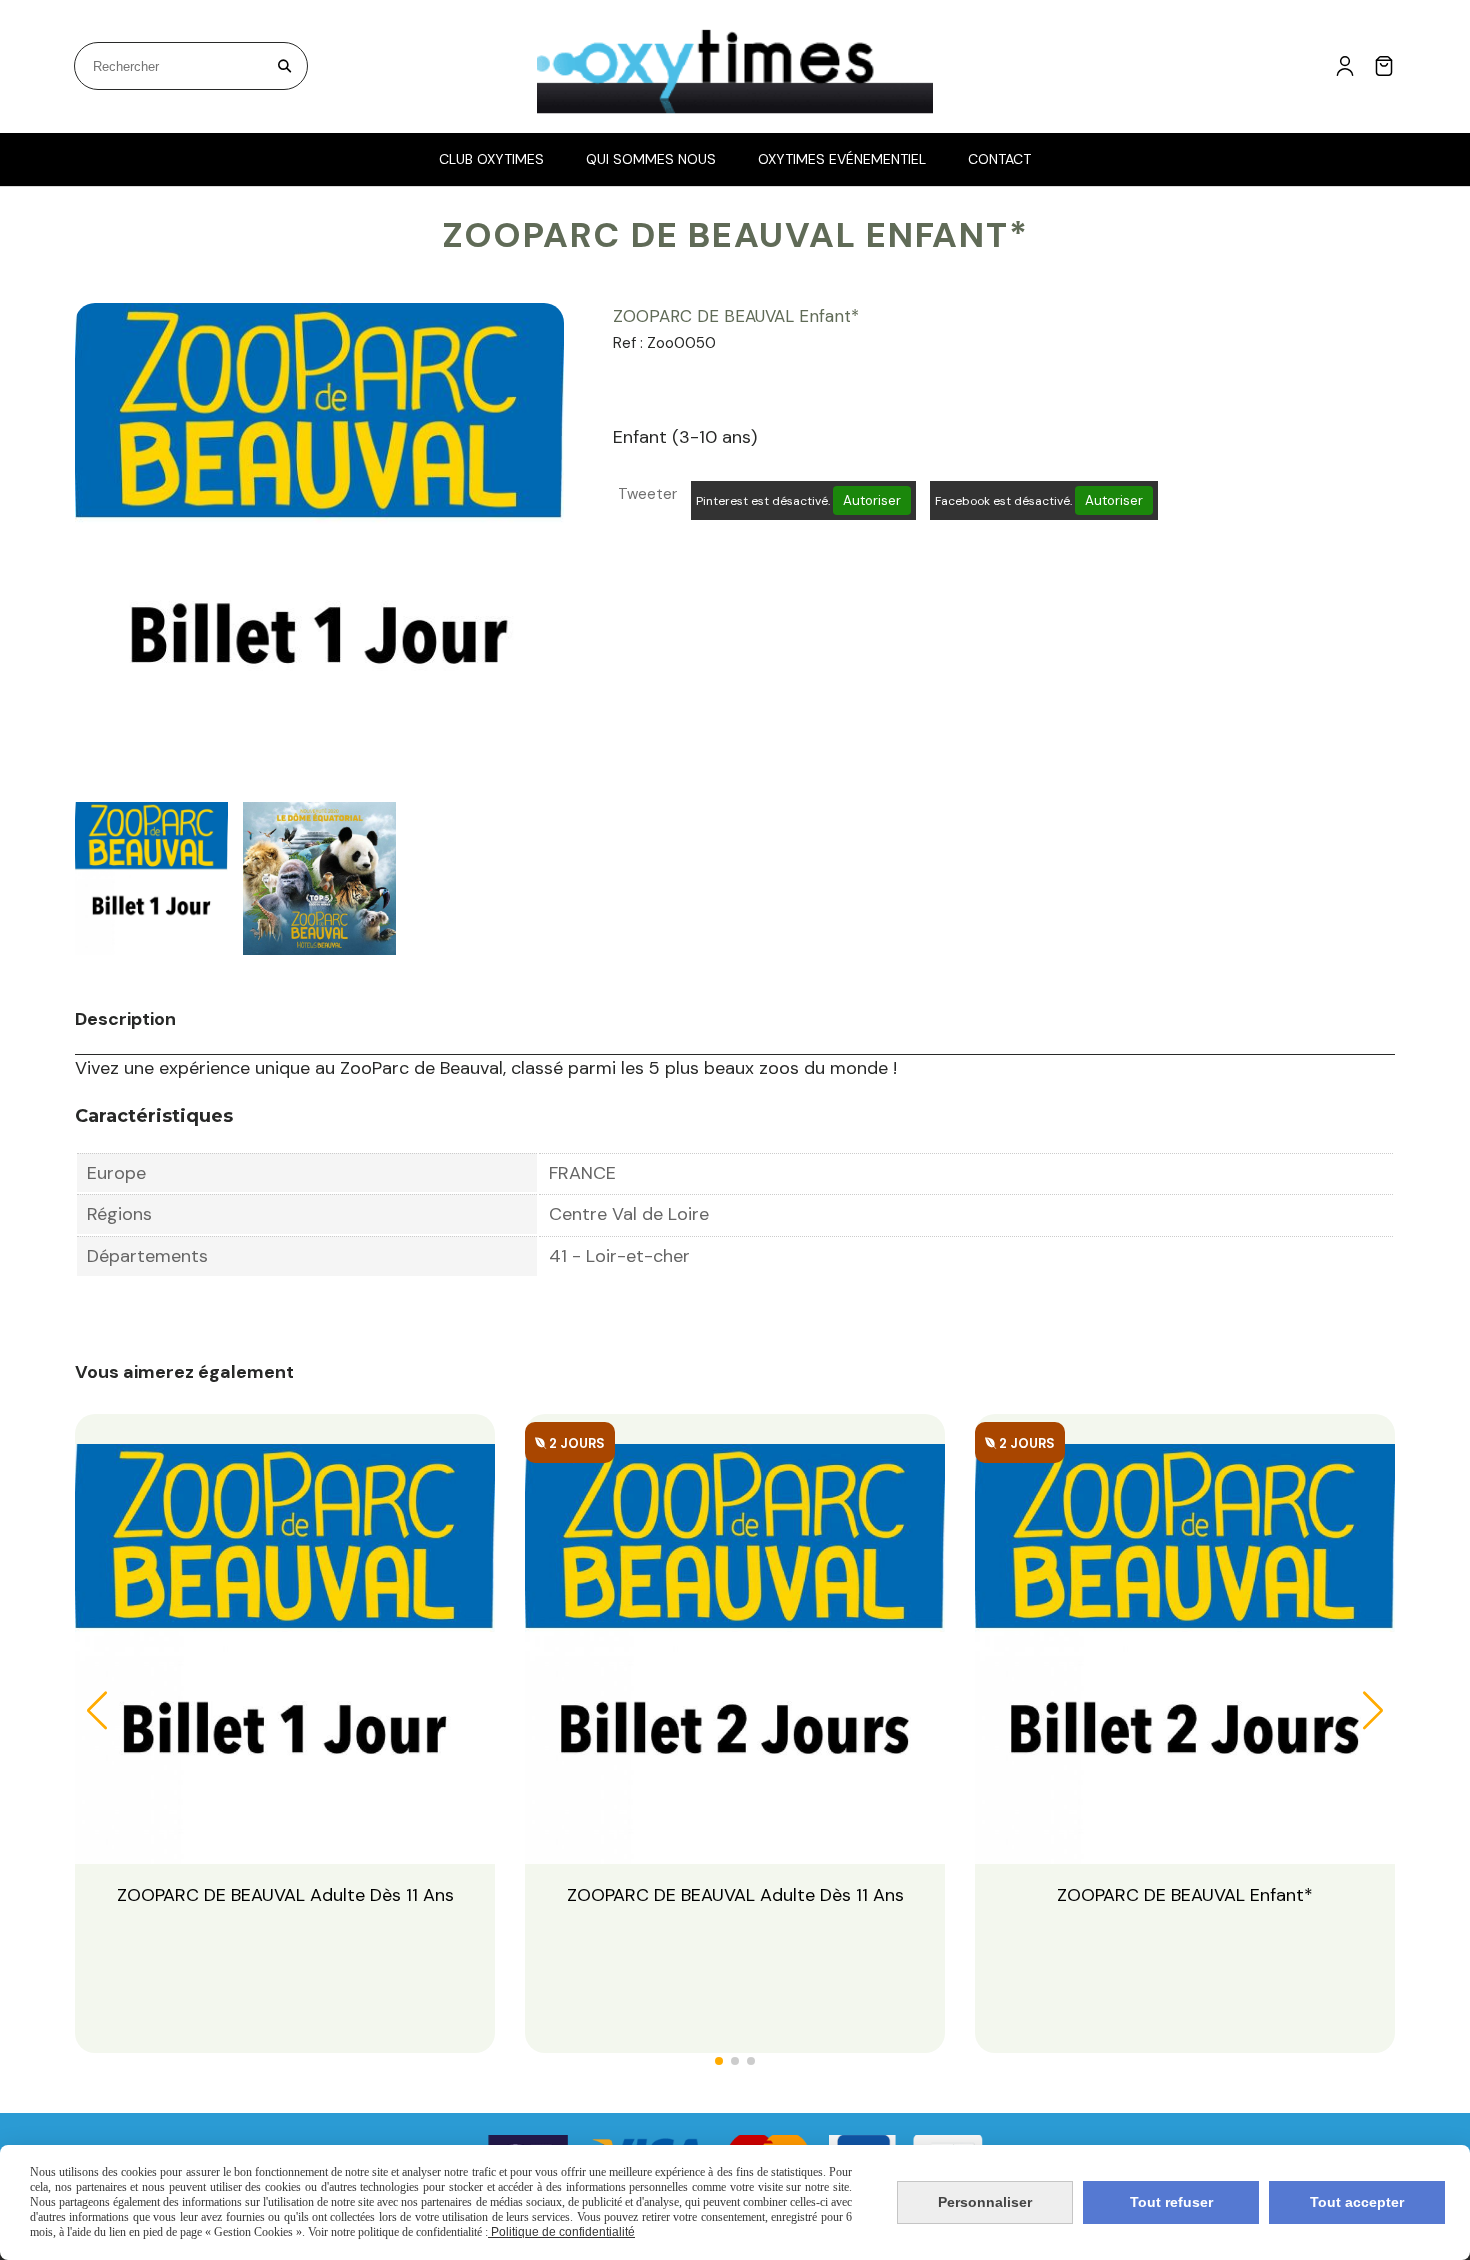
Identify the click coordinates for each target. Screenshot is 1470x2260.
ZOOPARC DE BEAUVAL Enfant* (1185, 1895)
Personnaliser (985, 2202)
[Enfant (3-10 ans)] (1185, 1652)
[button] (719, 2061)
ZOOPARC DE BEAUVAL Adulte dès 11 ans (285, 1895)
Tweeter (647, 494)
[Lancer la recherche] (284, 66)
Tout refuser (1171, 2202)
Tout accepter (1357, 2202)
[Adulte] (735, 1652)
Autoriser (872, 500)
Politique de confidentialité (561, 2232)
